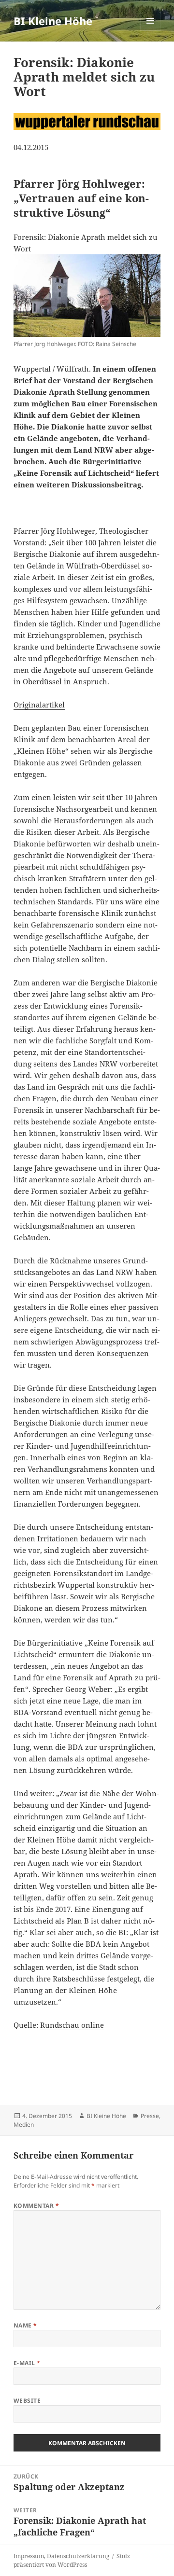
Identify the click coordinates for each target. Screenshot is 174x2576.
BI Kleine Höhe (53, 21)
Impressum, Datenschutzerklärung (61, 2556)
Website (27, 2401)
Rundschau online (72, 2025)
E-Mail (27, 2363)
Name (25, 2325)
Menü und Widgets (151, 31)
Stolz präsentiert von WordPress (72, 2560)
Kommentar (36, 2206)
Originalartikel (39, 705)
